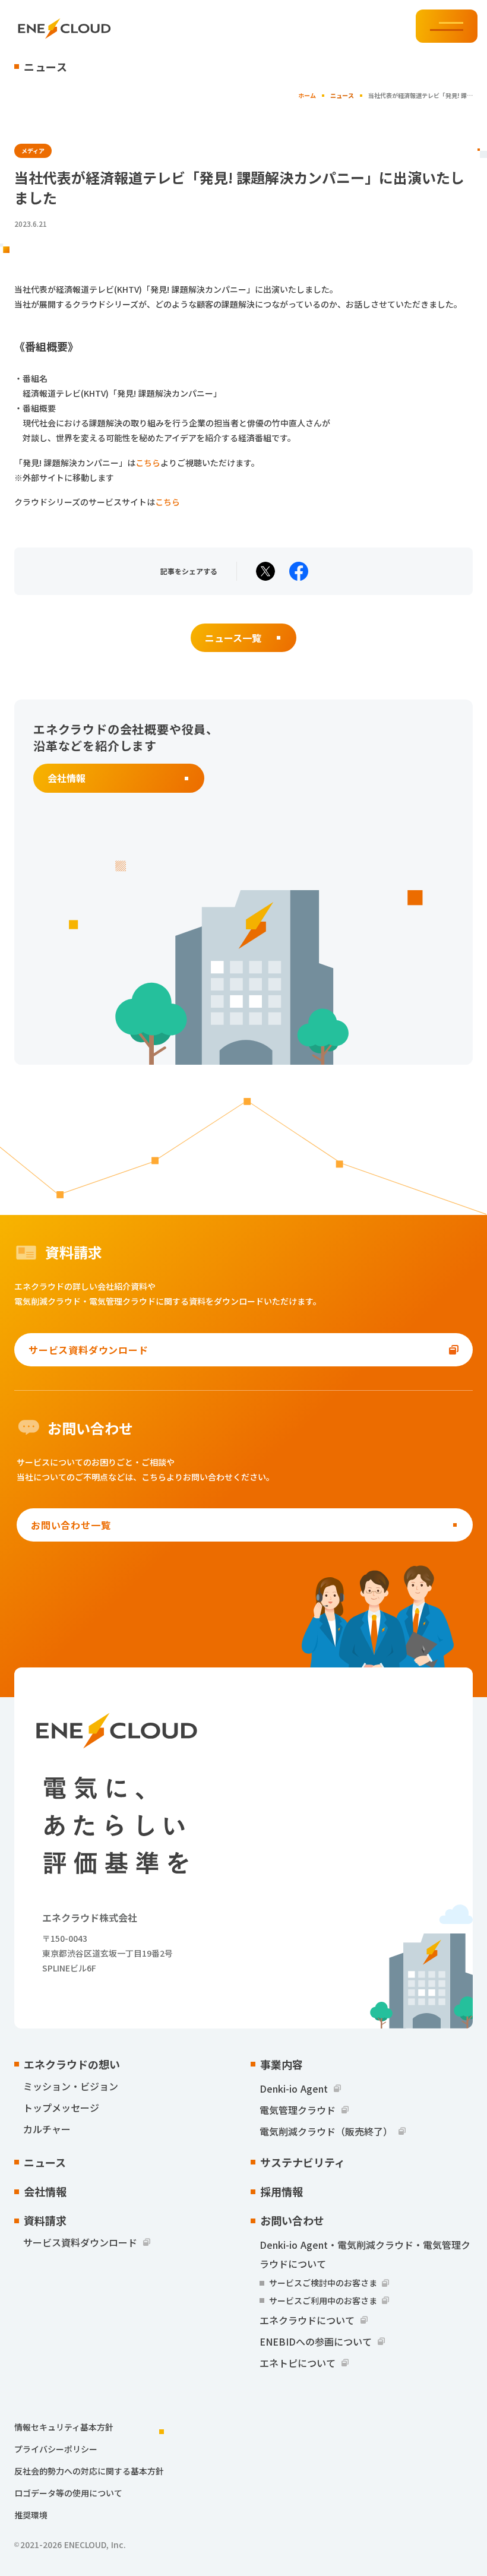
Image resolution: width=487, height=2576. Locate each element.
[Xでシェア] (265, 571)
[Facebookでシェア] (299, 571)
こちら (148, 463)
